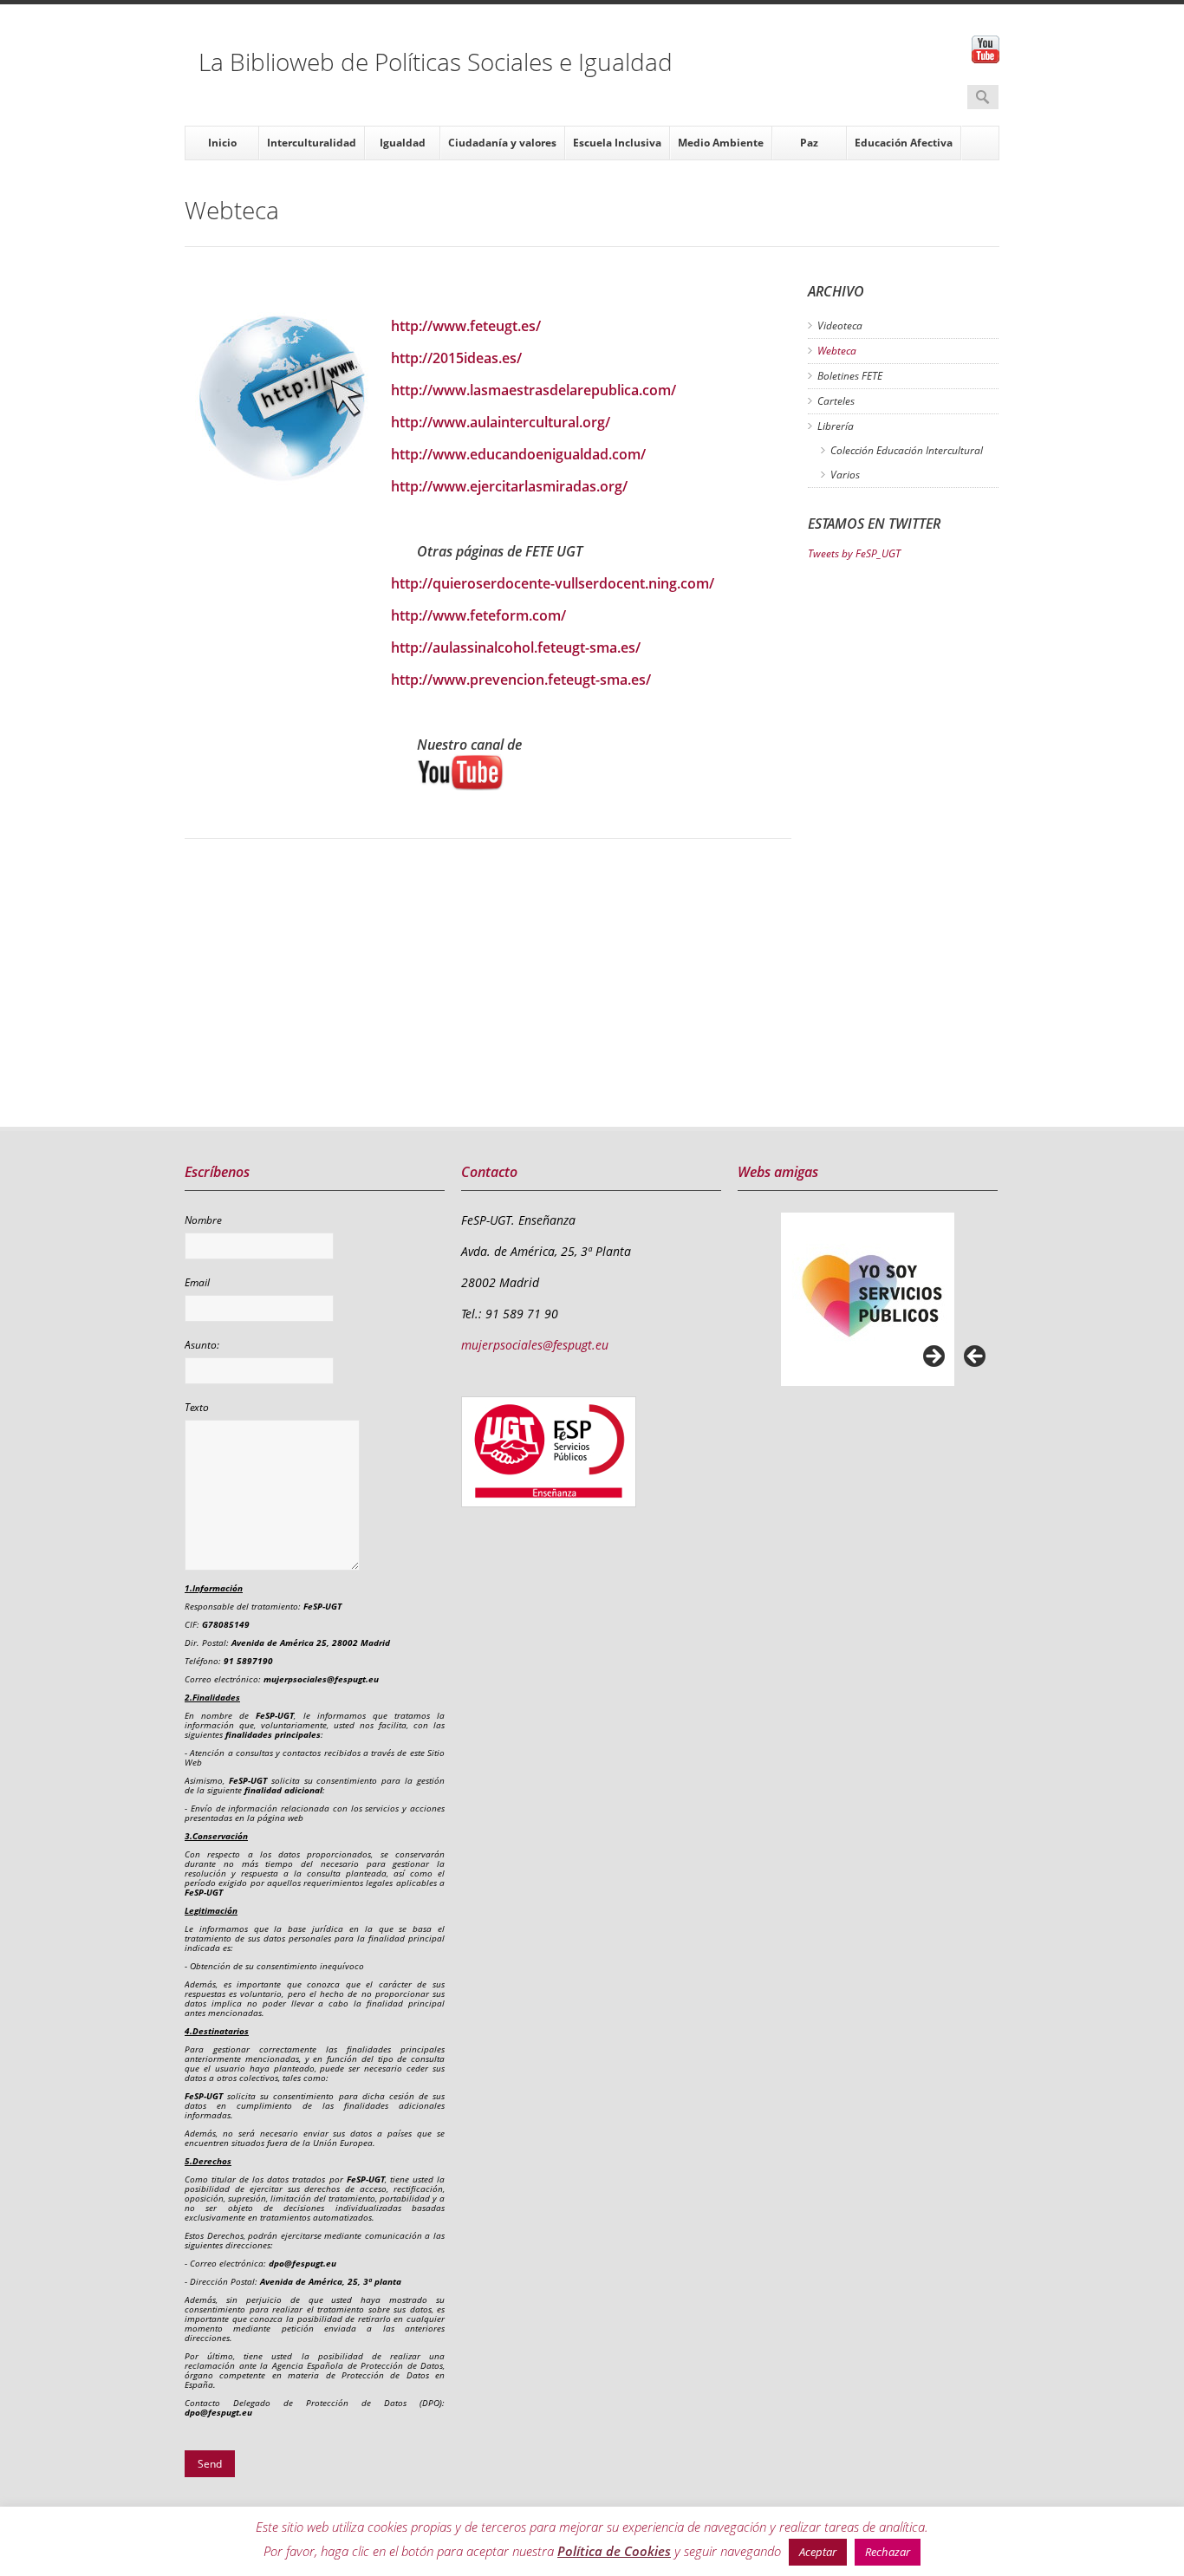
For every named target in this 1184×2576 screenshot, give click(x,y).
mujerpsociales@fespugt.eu (535, 1345)
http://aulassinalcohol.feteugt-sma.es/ (516, 647)
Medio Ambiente (721, 143)
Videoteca (840, 325)
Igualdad (403, 143)
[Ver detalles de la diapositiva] (868, 1299)
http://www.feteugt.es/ (466, 326)
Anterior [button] (976, 1357)
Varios (845, 475)
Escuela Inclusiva (617, 143)
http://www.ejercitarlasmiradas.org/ (509, 486)
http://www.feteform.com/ (478, 615)
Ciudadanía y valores (502, 143)
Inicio (222, 143)
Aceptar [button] (818, 2552)
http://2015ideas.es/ (456, 358)
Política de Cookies (614, 2551)
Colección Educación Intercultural (907, 450)
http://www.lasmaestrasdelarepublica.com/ (533, 390)
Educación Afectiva (904, 143)
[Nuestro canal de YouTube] (604, 772)
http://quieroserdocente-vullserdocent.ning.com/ (553, 583)
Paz (809, 143)
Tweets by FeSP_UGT (854, 553)
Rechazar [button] (888, 2552)
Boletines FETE (850, 376)
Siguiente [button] (933, 1357)
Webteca (837, 351)
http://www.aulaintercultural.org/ (501, 422)
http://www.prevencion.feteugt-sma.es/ (521, 680)
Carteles (836, 401)
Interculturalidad (312, 143)
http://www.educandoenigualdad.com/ (518, 454)
